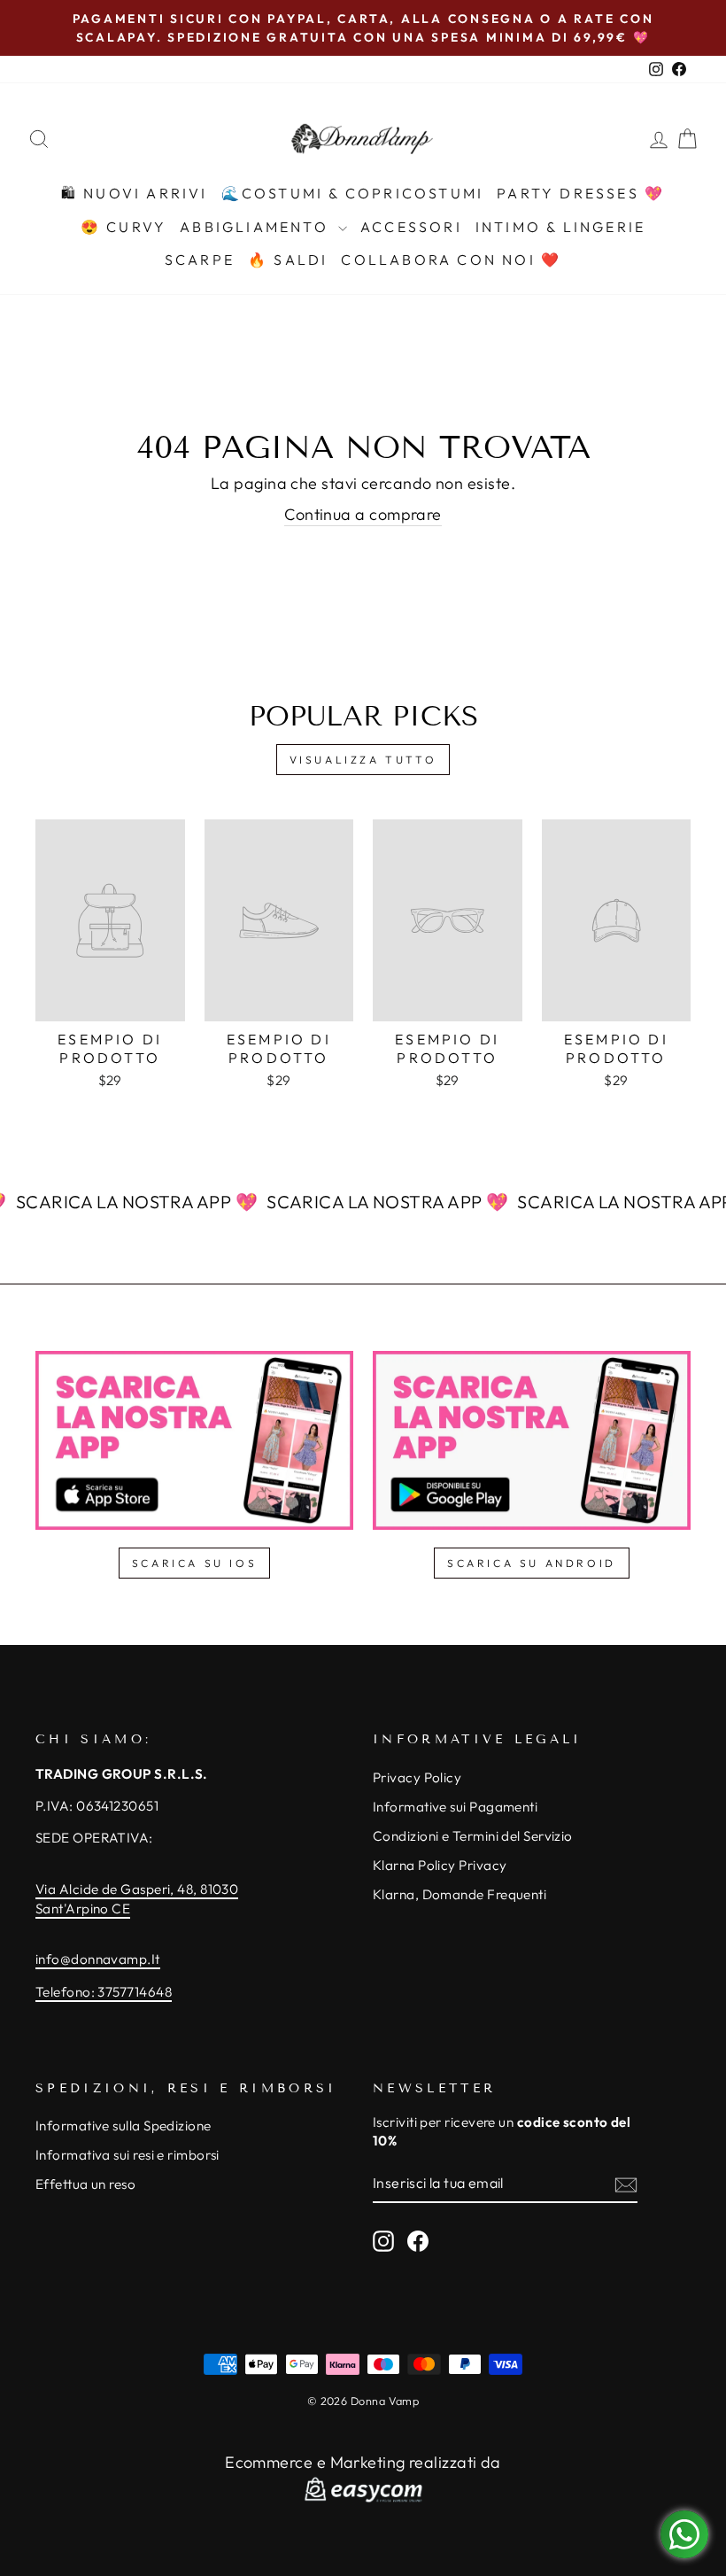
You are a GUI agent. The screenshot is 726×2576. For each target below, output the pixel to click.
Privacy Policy (417, 1777)
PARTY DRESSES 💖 (581, 193)
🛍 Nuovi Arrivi (135, 193)
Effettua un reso (85, 2184)
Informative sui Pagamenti (455, 1807)
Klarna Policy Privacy (440, 1865)
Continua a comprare (363, 514)
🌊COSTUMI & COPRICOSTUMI (353, 193)
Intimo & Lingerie (560, 227)
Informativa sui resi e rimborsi (127, 2155)
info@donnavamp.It (98, 1959)
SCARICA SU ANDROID (532, 1563)
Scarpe (200, 260)
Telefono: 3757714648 (104, 1992)
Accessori (411, 227)
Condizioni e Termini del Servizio (473, 1836)
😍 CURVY (124, 227)
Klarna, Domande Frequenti (460, 1894)
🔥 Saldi (288, 260)
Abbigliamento (257, 227)
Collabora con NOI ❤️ (451, 260)
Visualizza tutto (363, 760)
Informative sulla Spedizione (124, 2126)
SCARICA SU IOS (194, 1563)
